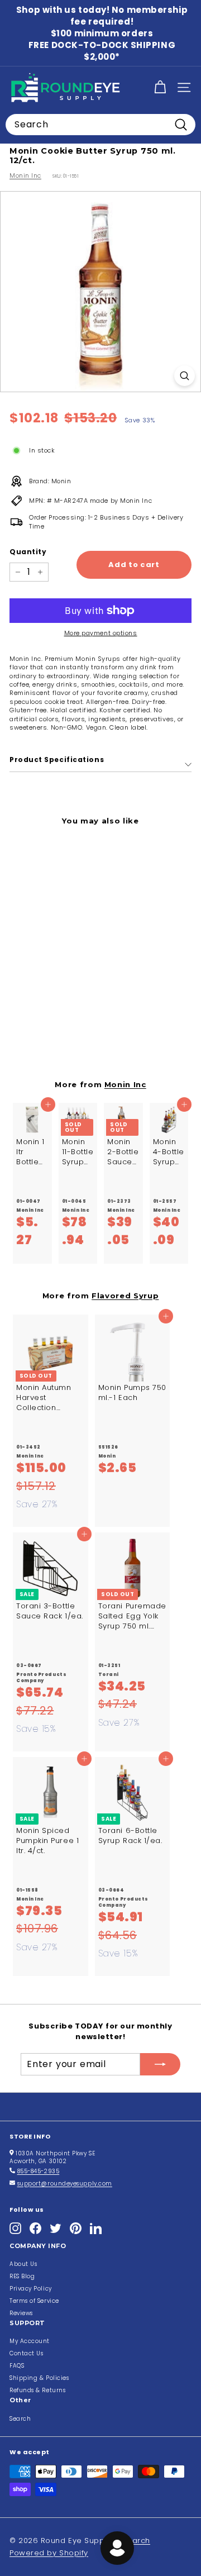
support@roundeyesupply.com (65, 2184)
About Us (23, 2264)
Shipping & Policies (39, 2378)
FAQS (17, 2366)
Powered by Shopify (49, 2553)
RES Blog (22, 2276)
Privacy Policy (31, 2289)
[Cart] (160, 87)
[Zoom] (185, 376)
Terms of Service (34, 2301)
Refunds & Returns (37, 2390)
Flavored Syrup (125, 1296)
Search (20, 2419)
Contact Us (27, 2353)
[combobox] (100, 125)
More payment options (101, 633)
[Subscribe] (160, 2064)
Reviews (21, 2313)
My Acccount (30, 2341)
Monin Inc (25, 175)
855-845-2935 (39, 2171)
